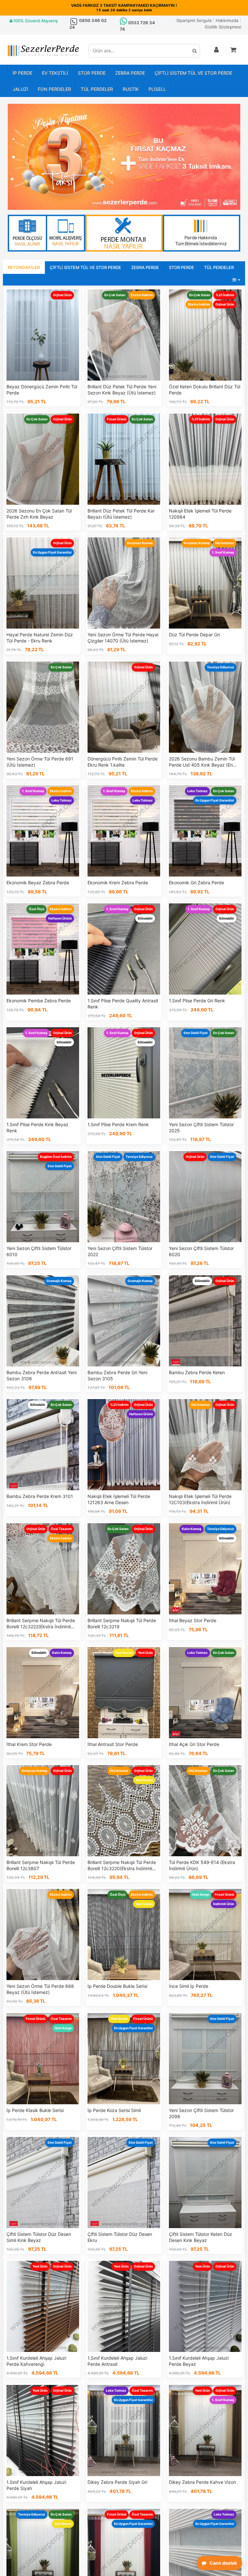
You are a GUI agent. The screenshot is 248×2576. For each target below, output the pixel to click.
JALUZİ (20, 89)
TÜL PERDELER (97, 89)
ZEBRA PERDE (130, 73)
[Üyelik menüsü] (217, 50)
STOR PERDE (92, 73)
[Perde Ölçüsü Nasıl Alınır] (46, 233)
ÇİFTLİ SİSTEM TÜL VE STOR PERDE (193, 73)
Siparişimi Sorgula (194, 20)
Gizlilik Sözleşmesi (223, 27)
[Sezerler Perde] (43, 51)
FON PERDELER (54, 89)
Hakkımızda (227, 20)
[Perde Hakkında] (201, 233)
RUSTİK (131, 89)
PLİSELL (157, 89)
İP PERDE (22, 73)
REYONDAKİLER (24, 267)
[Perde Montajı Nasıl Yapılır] (124, 233)
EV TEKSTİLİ (55, 73)
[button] (234, 50)
